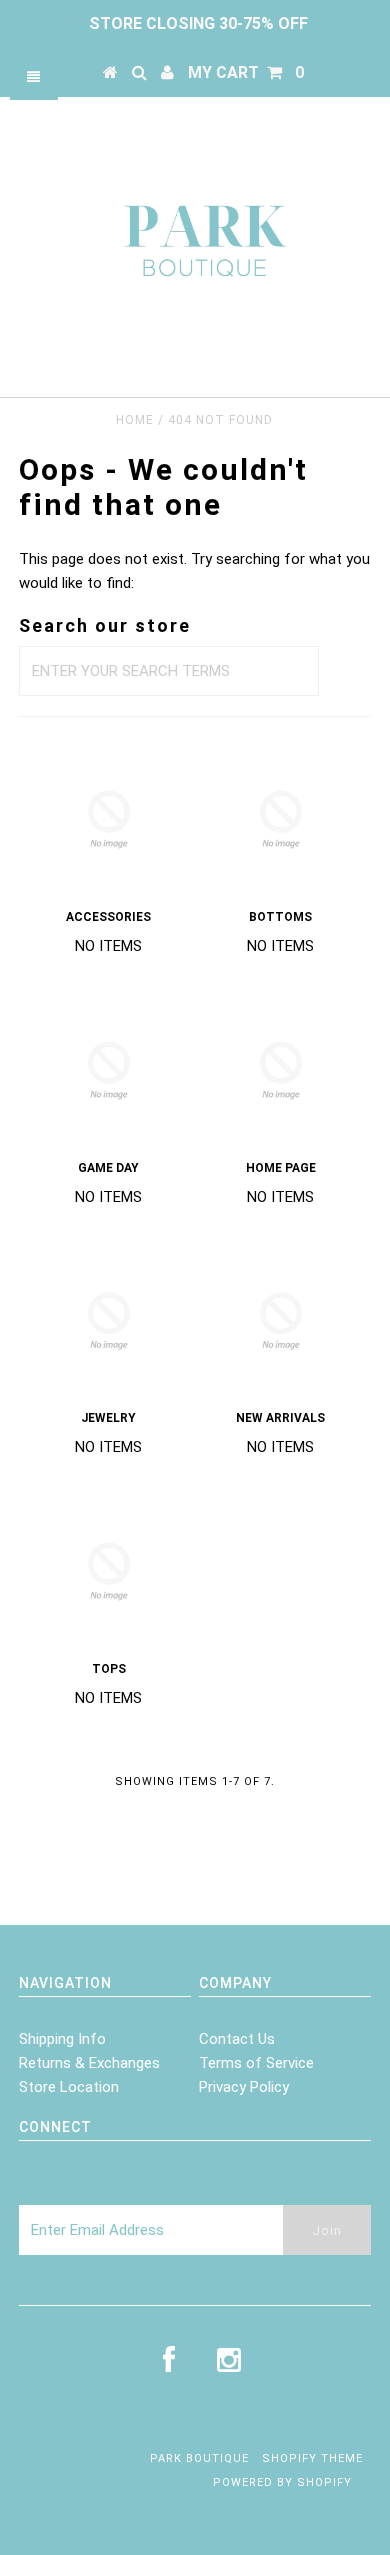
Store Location (69, 2087)
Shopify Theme (312, 2458)
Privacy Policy (244, 2087)
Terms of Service (256, 2063)
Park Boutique (199, 2458)
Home (135, 420)
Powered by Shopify (282, 2482)
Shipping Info (62, 2039)
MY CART (246, 72)
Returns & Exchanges (89, 2063)
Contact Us (237, 2039)
